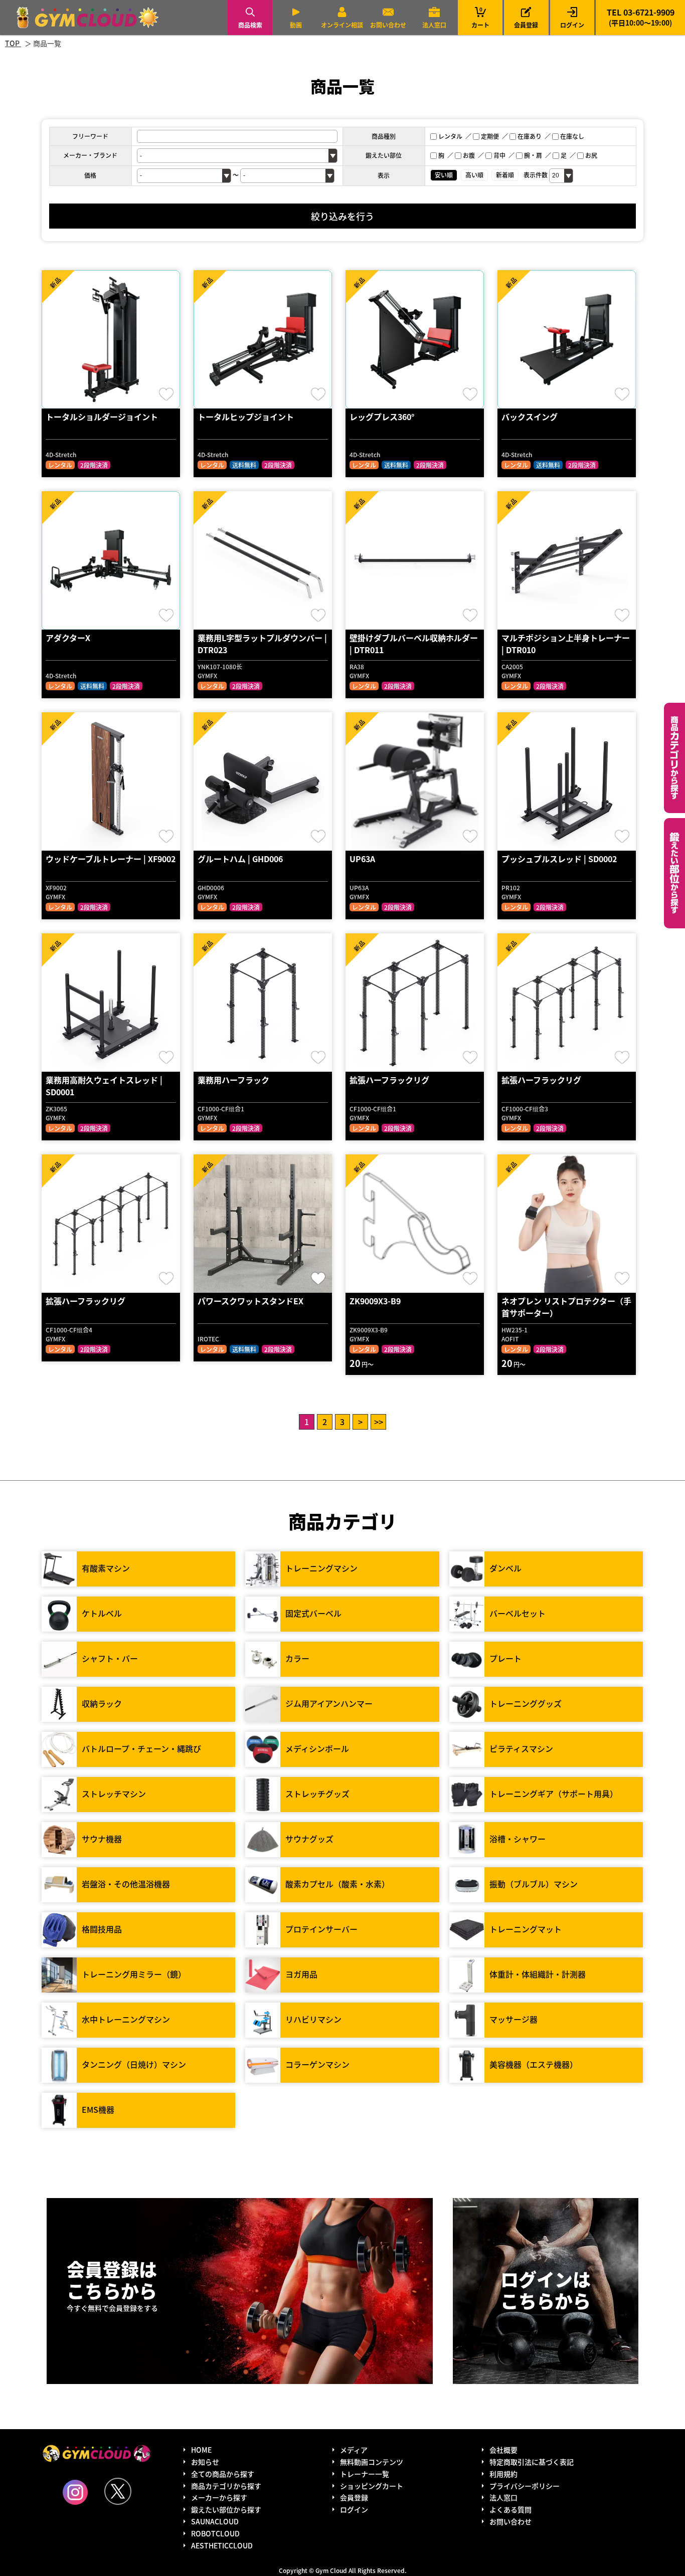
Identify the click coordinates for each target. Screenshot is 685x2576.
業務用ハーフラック (233, 1080)
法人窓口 (434, 25)
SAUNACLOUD (215, 2521)
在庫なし (572, 136)
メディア (354, 2450)
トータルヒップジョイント (246, 417)
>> (379, 1422)
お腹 (469, 155)
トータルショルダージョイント (102, 417)
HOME (201, 2450)
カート (480, 17)
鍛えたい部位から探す (674, 873)
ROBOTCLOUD (215, 2533)
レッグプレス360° (382, 417)
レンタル (450, 136)
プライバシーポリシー (525, 2486)
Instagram (75, 2492)
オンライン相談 (342, 25)
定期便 (490, 136)
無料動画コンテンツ (372, 2462)
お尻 (591, 155)
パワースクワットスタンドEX (250, 1301)
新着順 (505, 175)
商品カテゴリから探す (226, 2486)
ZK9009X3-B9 (375, 1301)
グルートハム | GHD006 (240, 859)
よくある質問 (510, 2509)
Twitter (118, 2491)
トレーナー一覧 (365, 2474)
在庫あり (530, 136)
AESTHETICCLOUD (222, 2545)
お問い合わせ (388, 25)
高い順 (474, 175)
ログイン (572, 25)
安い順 (444, 175)
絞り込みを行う (342, 216)
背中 (499, 155)
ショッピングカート (372, 2486)
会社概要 (503, 2450)
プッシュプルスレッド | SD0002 (559, 859)
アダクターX (68, 638)
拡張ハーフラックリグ (389, 1080)
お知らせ (205, 2462)
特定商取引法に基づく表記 (532, 2462)
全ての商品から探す (223, 2474)
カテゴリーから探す (674, 758)
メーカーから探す (219, 2497)
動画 (296, 25)
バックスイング (530, 417)
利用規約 (503, 2474)
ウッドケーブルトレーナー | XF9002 (111, 859)
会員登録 (526, 25)
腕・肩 (533, 155)
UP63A (362, 859)
